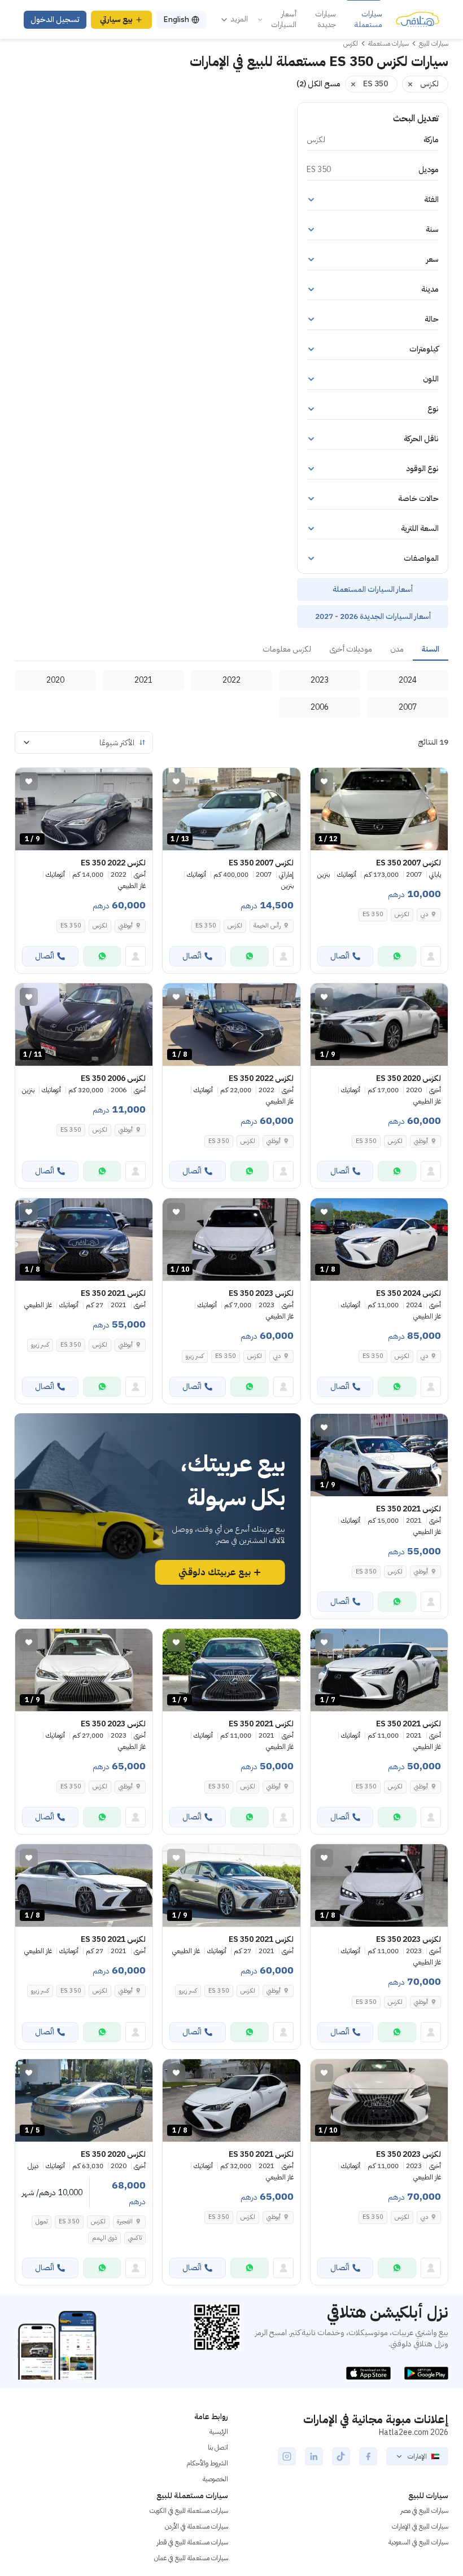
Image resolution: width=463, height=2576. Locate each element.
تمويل (42, 2221)
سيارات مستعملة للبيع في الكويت (189, 2511)
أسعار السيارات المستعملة (373, 589)
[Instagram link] (287, 2456)
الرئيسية (219, 2432)
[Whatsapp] (397, 956)
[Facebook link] (368, 2456)
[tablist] (231, 650)
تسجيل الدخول (55, 19)
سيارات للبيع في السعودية (418, 2542)
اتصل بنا (218, 2447)
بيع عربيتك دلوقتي (215, 1572)
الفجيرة (125, 2221)
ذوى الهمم (104, 2238)
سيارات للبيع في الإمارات (420, 2526)
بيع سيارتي (116, 19)
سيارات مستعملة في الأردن (196, 2526)
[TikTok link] (341, 2456)
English (176, 19)
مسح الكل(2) (318, 84)
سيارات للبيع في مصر (424, 2511)
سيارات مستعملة (368, 19)
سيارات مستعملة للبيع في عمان (191, 2558)
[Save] (324, 781)
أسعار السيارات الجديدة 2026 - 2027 (373, 616)
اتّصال (340, 956)
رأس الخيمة (267, 926)
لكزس (402, 914)
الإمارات (417, 2456)
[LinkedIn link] (314, 2456)
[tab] (431, 650)
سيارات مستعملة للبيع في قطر (193, 2542)
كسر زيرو (195, 1356)
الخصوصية (215, 2479)
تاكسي (135, 2238)
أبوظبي (126, 926)
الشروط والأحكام (207, 2463)
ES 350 (373, 914)
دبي (424, 914)
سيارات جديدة (326, 19)
